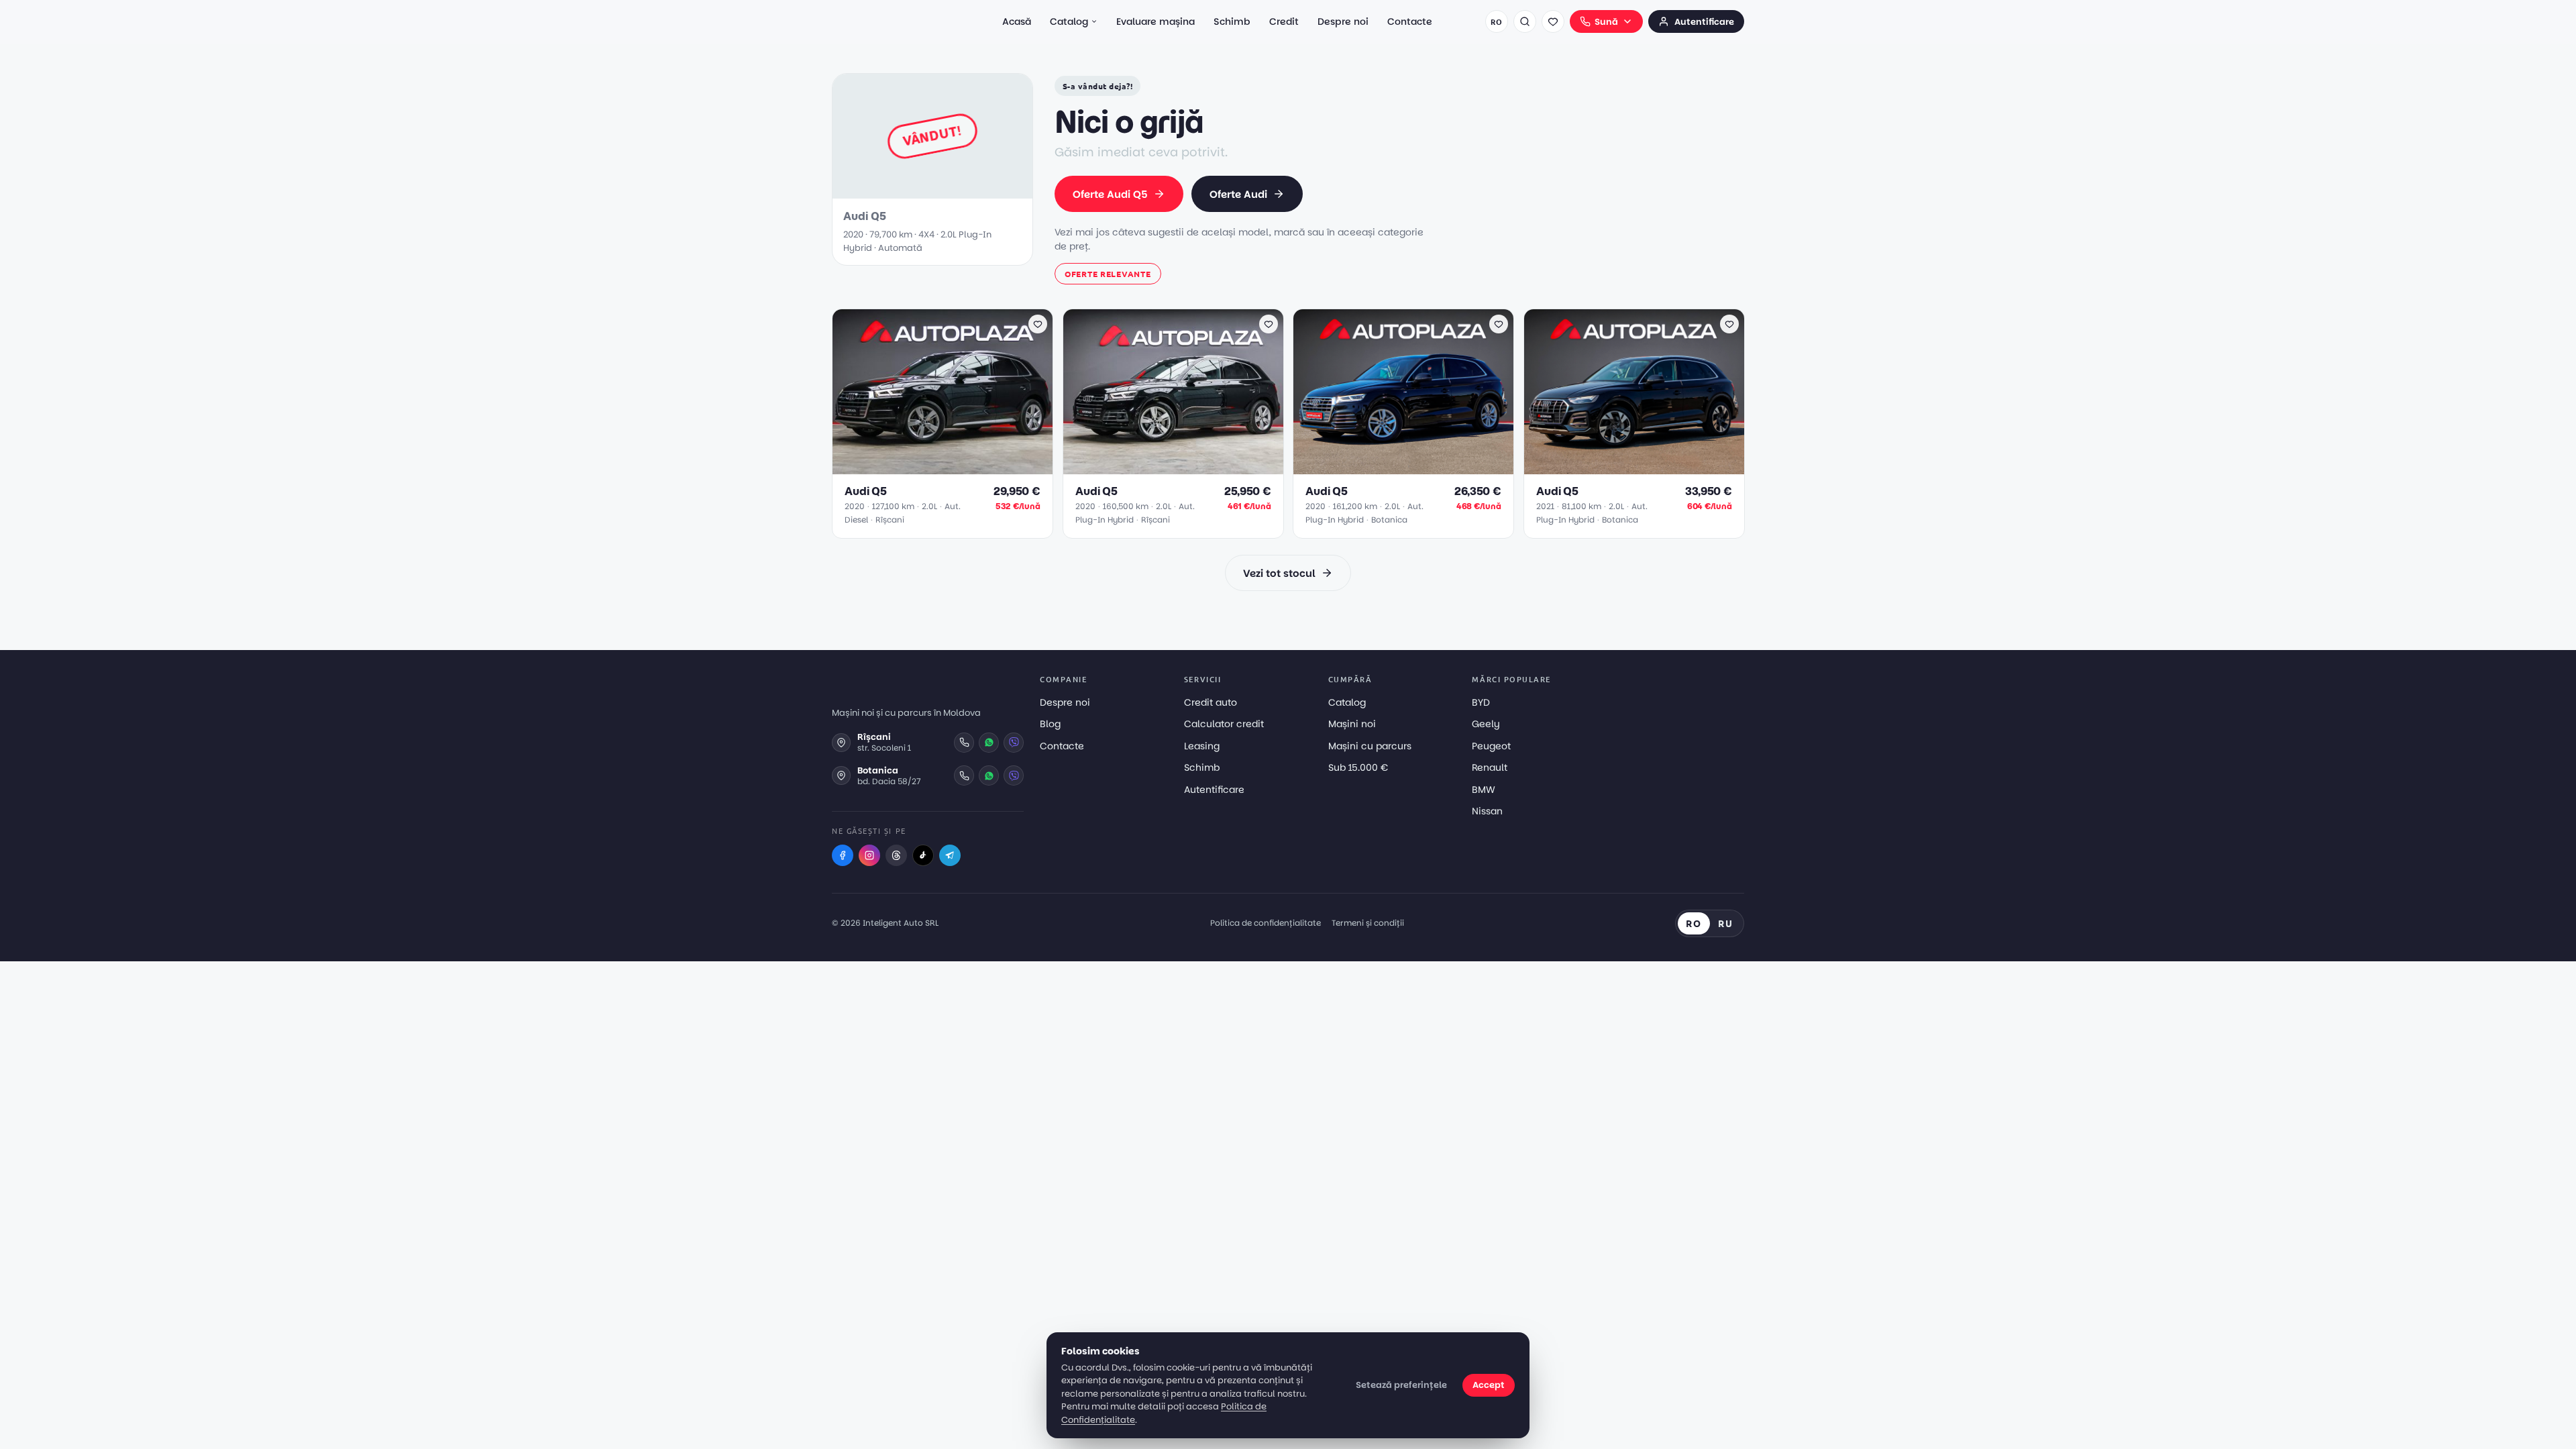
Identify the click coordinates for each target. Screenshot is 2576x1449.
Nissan (1487, 811)
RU (1726, 923)
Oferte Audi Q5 (1110, 194)
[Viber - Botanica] (1014, 775)
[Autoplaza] (891, 21)
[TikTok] (923, 855)
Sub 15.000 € (1358, 767)
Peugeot (1491, 746)
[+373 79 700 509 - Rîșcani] (964, 743)
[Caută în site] (1525, 21)
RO (1496, 21)
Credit (1284, 21)
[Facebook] (843, 855)
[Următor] (1036, 392)
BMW (1484, 790)
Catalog (1069, 21)
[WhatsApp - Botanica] (989, 775)
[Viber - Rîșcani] (1014, 743)
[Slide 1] (926, 467)
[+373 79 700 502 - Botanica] (964, 775)
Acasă (1017, 21)
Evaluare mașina (1156, 21)
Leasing (1202, 746)
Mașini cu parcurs (1370, 746)
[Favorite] (1553, 21)
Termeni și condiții (1368, 923)
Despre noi (1343, 21)
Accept (1489, 1385)
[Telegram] (950, 855)
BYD (1481, 702)
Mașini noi (1352, 724)
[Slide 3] (945, 467)
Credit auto (1211, 702)
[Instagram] (869, 855)
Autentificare (1704, 22)
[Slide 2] (937, 467)
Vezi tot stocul (1279, 573)
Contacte (1410, 21)
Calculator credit (1224, 724)
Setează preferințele (1401, 1385)
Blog (1050, 724)
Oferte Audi (1238, 194)
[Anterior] (849, 392)
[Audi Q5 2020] (943, 392)
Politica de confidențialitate (1266, 923)
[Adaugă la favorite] (1038, 324)
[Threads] (896, 855)
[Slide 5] (961, 467)
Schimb (1232, 21)
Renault (1490, 767)
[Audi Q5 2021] (1634, 392)
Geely (1486, 724)
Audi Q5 (866, 491)
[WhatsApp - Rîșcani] (989, 743)
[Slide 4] (953, 467)
